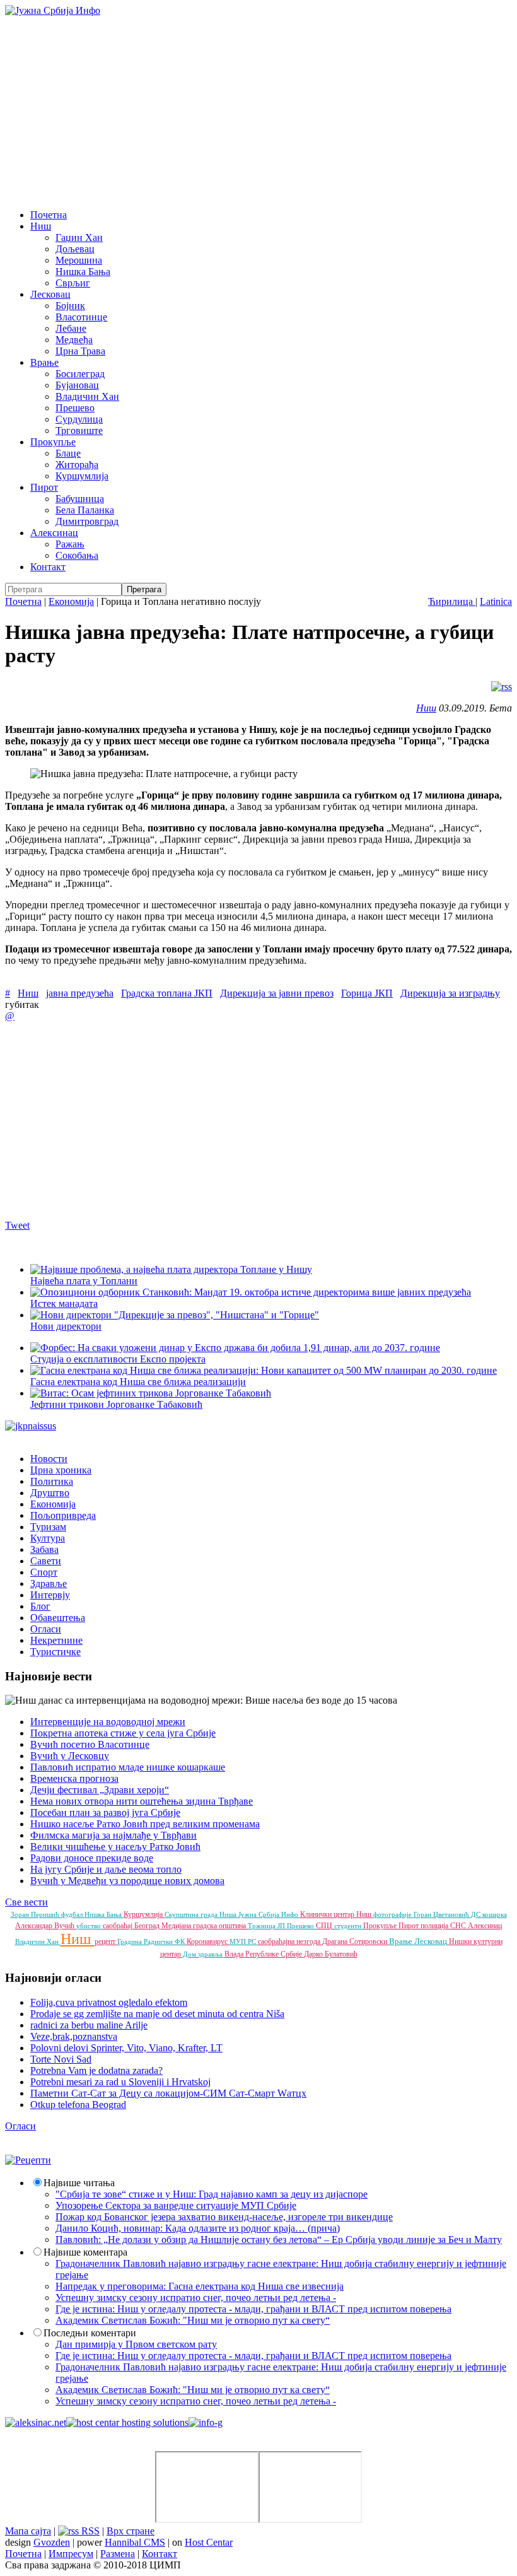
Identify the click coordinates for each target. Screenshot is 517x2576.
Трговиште (79, 430)
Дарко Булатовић (331, 1954)
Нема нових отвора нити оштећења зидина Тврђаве (142, 1801)
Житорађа (77, 465)
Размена (118, 2554)
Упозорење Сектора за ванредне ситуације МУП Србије (176, 2205)
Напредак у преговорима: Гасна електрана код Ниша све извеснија (200, 2286)
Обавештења (58, 1618)
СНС (459, 1926)
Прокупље (53, 442)
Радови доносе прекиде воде (92, 1858)
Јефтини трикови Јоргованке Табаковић (116, 1404)
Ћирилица (452, 601)
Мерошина (79, 260)
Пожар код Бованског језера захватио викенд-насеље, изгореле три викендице (224, 2217)
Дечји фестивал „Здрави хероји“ (100, 1790)
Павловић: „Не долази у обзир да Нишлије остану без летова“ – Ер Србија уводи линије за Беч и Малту (279, 2239)
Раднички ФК (165, 1941)
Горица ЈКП (367, 993)
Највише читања (79, 2183)
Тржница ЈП (267, 1926)
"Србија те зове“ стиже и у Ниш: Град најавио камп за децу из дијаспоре (212, 2194)
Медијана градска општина (205, 1926)
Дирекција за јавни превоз (277, 993)
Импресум (71, 2554)
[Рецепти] (28, 2160)
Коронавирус (208, 1941)
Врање (44, 362)
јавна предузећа (80, 993)
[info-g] (206, 2422)
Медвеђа (74, 340)
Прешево (75, 408)
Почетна (49, 215)
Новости (49, 1459)
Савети (46, 1561)
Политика (52, 1481)
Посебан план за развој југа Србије (105, 1812)
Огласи (46, 1629)
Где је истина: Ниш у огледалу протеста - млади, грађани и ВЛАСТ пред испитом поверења (253, 2309)
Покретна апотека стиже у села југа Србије (123, 1733)
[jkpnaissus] (31, 1426)
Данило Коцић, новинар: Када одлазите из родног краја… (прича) (198, 2228)
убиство (90, 1926)
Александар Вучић (46, 1926)
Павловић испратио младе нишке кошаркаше (128, 1767)
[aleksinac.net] (36, 2422)
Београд (148, 1926)
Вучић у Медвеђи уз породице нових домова (127, 1881)
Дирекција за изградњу (450, 993)
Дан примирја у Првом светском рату (136, 2344)
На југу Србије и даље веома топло (106, 1869)
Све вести (26, 1902)
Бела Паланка (85, 510)
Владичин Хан (87, 396)
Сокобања (77, 555)
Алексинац (54, 533)
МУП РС (244, 1941)
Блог (40, 1606)
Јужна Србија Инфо (269, 1914)
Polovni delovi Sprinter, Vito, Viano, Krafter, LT (126, 2048)
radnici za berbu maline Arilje (89, 2025)
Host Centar (209, 2542)
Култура (48, 1538)
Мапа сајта (28, 2531)
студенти (349, 1926)
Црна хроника (61, 1470)
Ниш (41, 226)
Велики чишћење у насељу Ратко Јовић (115, 1847)
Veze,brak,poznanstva (74, 2036)
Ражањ (70, 544)
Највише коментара (85, 2252)
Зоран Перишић (36, 1914)
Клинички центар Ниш (337, 1914)
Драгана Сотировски (356, 1941)
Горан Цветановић (442, 1914)
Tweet (17, 1225)
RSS (89, 2531)
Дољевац (75, 249)
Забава (44, 1549)
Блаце (68, 453)
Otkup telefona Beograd (78, 2105)
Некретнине (56, 1640)
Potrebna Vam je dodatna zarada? (96, 2070)
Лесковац (50, 294)
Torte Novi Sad (61, 2059)
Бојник (70, 306)
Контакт (48, 567)
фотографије (393, 1914)
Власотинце (81, 317)
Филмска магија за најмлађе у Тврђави (113, 1835)
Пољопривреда (63, 1515)
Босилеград (80, 374)
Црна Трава (80, 351)
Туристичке (55, 1652)
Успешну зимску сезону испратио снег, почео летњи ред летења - (196, 2298)
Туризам (48, 1527)
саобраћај (119, 1926)
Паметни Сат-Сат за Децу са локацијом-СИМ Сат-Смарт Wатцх (168, 2093)
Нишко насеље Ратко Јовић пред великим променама (145, 1824)
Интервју (50, 1595)
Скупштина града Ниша (201, 1914)
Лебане (71, 328)
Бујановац (77, 385)
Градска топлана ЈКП (167, 993)
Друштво (50, 1493)
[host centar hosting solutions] (127, 2422)
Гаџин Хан (79, 237)
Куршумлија (82, 476)
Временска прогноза (74, 1778)
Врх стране (131, 2531)
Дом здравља (204, 1954)
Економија (71, 601)
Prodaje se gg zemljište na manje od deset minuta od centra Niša (157, 2014)
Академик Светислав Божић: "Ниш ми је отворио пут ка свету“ (193, 2320)
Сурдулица (79, 419)
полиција (435, 1926)
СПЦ (325, 1926)
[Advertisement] (258, 111)
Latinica (496, 601)
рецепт (106, 1941)
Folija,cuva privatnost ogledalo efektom (109, 2002)
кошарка (495, 1914)
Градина (131, 1941)
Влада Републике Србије (264, 1954)
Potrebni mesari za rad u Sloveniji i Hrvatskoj (120, 2082)
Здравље (49, 1584)
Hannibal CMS (135, 2542)
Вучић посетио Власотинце (90, 1744)
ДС (477, 1914)
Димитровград (87, 521)
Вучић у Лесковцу (70, 1756)
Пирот (44, 487)
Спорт (44, 1572)
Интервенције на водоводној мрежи (108, 1722)
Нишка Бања (83, 272)
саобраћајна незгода (290, 1941)
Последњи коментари (90, 2333)
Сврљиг (73, 283)
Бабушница (80, 499)
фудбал (73, 1914)
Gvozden (52, 2542)
